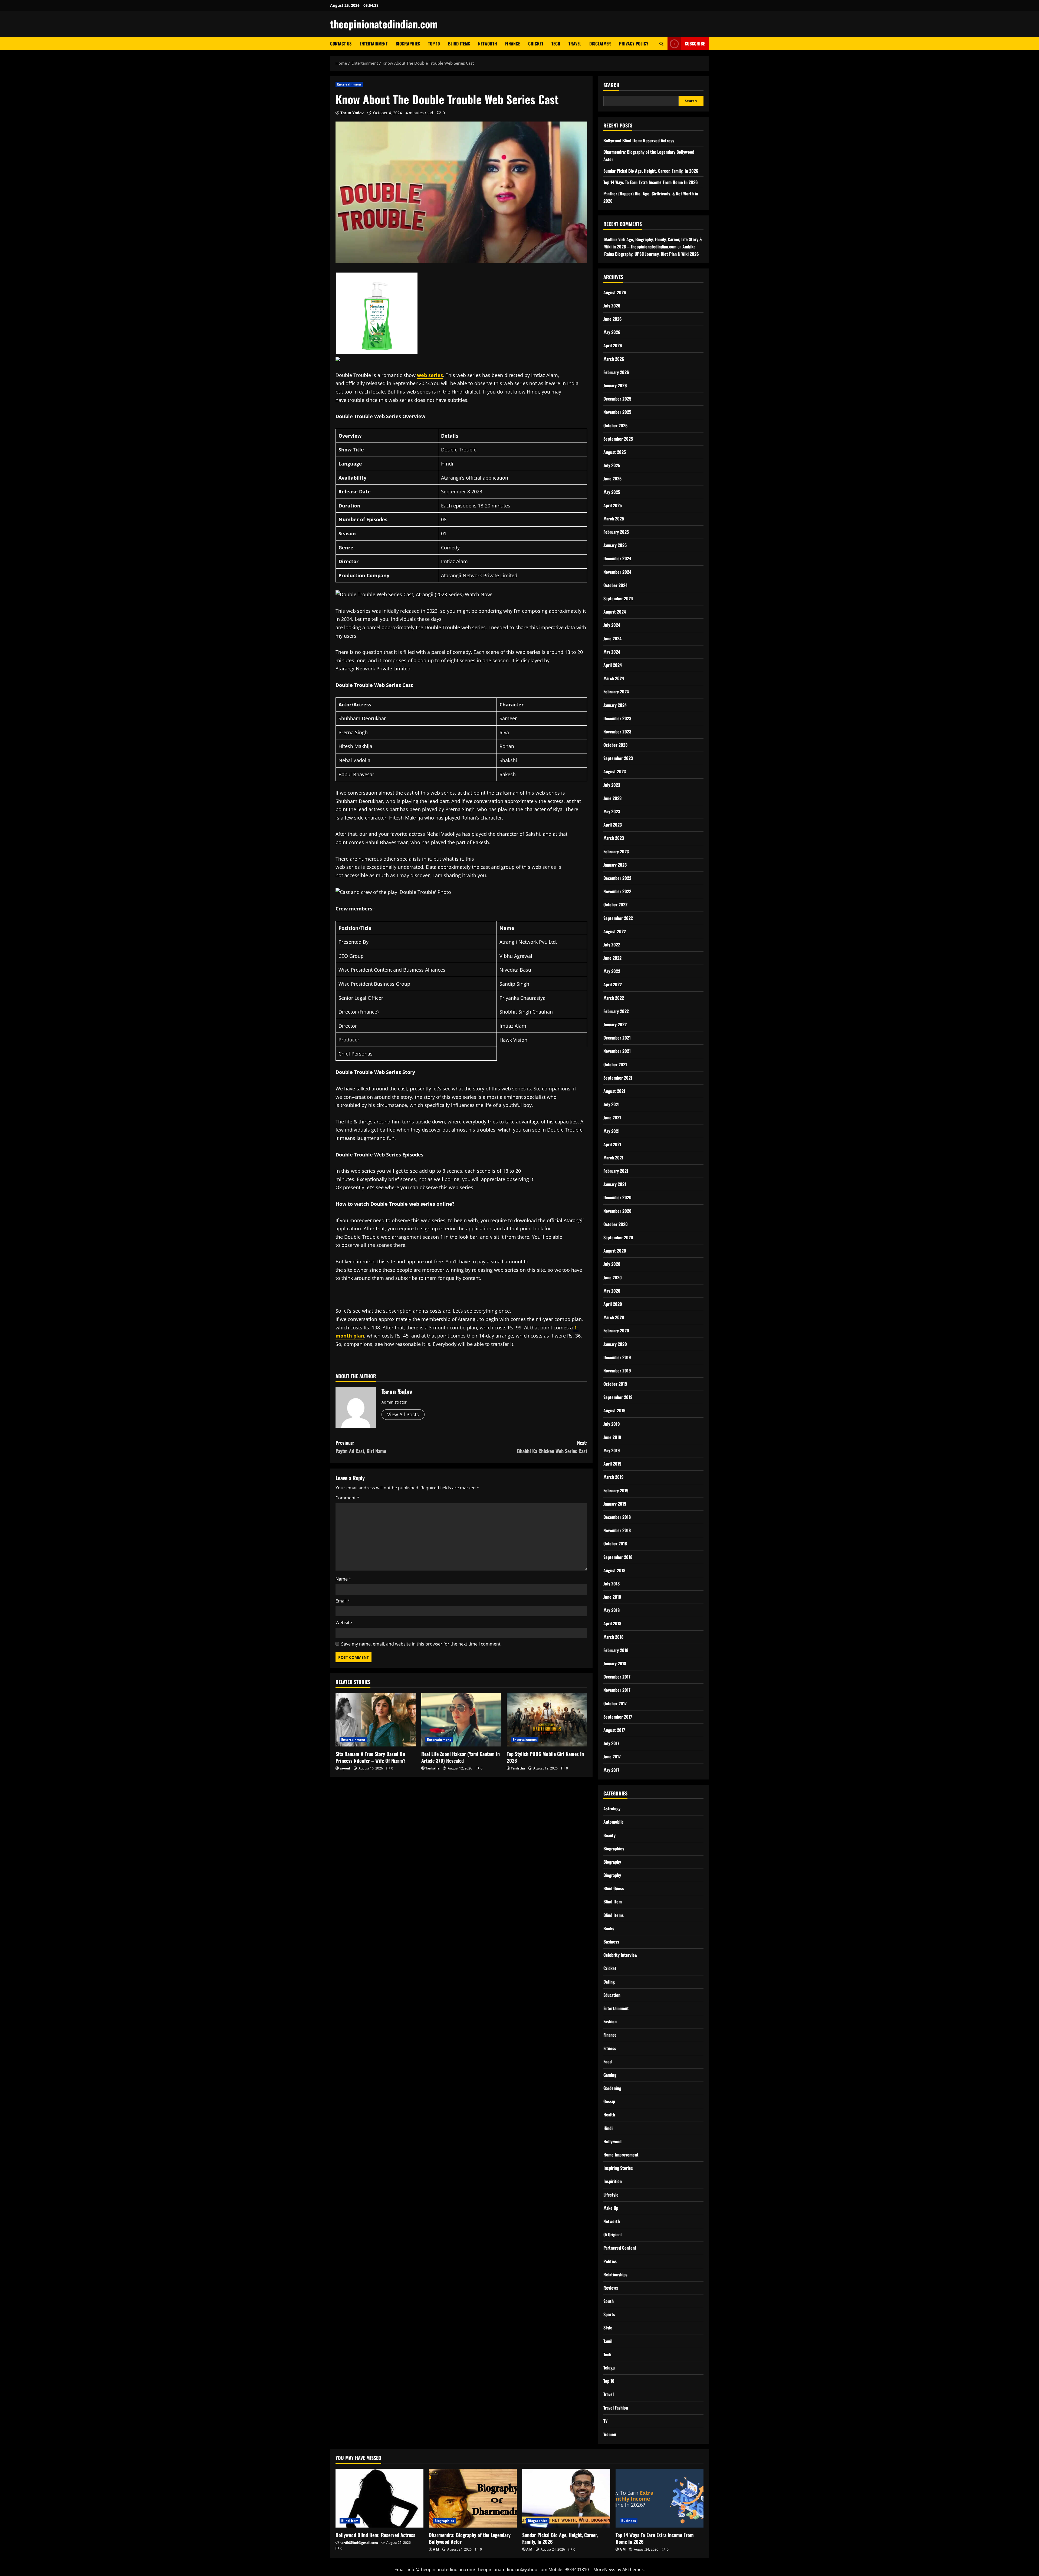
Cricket (536, 44)
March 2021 (613, 1158)
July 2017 (611, 1743)
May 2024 (612, 652)
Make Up (611, 2208)
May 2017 (611, 1770)
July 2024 (612, 625)
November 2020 (617, 1211)
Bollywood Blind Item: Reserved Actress (639, 140)
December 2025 (617, 399)
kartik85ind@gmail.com (359, 2543)
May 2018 (611, 1610)
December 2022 (617, 878)
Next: (552, 1447)
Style (608, 2328)
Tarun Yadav (352, 113)
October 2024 (615, 585)
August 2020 (615, 1251)
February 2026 (616, 372)
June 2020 (613, 1277)
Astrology (612, 1808)
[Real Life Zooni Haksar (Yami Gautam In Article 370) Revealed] (461, 1720)
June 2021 (612, 1117)
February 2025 (616, 532)
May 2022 (612, 971)
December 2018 (617, 1517)
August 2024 (615, 612)
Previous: (361, 1447)
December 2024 (617, 558)
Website (344, 1623)
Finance (513, 44)
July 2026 (612, 306)
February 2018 (616, 1650)
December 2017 (617, 1677)
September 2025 (618, 439)
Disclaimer (600, 44)
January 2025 (615, 545)
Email (343, 1601)
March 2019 (614, 1477)
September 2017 (618, 1717)
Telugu (609, 2368)
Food (608, 2062)
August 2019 (614, 1410)
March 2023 (614, 838)
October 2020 (616, 1224)
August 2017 (614, 1730)
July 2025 (612, 465)
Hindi (608, 2128)
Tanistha (432, 1768)
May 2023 (612, 811)
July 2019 (612, 1424)
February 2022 (616, 1011)
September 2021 (618, 1078)
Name (343, 1579)
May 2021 (611, 1131)
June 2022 (612, 958)
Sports (609, 2314)
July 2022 (612, 945)
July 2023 (612, 785)
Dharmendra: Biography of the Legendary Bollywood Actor (470, 2538)
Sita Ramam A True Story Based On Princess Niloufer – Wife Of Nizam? (371, 1757)
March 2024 (614, 678)
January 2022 (615, 1024)
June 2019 (612, 1437)
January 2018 (615, 1663)
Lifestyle (611, 2195)
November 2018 (617, 1530)
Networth (488, 44)
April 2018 (612, 1623)
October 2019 (615, 1384)
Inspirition (613, 2181)
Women (610, 2434)
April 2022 (613, 984)
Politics (610, 2261)
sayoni (345, 1768)
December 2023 (617, 718)
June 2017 (612, 1756)
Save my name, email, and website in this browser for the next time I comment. (421, 1644)
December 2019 (617, 1357)
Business (611, 1942)
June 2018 (612, 1597)
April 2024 (613, 665)
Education (612, 1995)
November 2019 (617, 1371)
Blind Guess (614, 1888)
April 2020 (613, 1304)
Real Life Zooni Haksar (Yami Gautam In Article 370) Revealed (461, 1757)
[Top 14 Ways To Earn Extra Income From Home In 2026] (660, 2498)
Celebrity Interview (620, 1955)
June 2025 (612, 479)
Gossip (609, 2101)
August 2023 (615, 771)
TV (605, 2421)
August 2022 (615, 931)
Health (609, 2115)
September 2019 (618, 1397)
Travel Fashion (616, 2408)
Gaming (610, 2075)
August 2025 (615, 452)
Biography (612, 1862)
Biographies (408, 44)
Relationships (615, 2275)
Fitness (610, 2048)
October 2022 (615, 904)
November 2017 (617, 1690)
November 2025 (617, 412)
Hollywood (612, 2141)
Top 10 (434, 44)
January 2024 (615, 705)
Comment (347, 1498)
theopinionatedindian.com (384, 24)
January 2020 (615, 1344)
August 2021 (614, 1091)
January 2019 (615, 1504)
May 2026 (612, 332)
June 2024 (612, 638)
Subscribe (695, 44)
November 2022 (617, 891)
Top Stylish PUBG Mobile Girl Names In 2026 (545, 1757)
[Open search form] (661, 44)
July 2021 (611, 1104)
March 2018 (613, 1637)
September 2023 (618, 758)
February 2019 (616, 1490)
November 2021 (617, 1051)
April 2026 (613, 345)
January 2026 (615, 385)
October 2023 (615, 745)
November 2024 (617, 572)
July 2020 (612, 1264)
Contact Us (341, 44)
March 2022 (614, 998)
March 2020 (614, 1317)
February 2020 (616, 1330)
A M (436, 2549)
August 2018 (614, 1570)
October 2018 (615, 1543)
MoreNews (604, 2570)
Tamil (608, 2341)
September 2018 (618, 1557)
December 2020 (617, 1197)
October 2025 (615, 425)
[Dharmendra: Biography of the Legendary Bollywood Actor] (473, 2498)
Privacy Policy (634, 44)
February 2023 (616, 851)
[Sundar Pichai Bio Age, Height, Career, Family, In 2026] (566, 2498)
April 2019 (612, 1464)
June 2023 (612, 798)
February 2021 (616, 1171)
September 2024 (618, 598)
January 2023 (615, 865)
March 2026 (614, 359)
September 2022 (618, 918)
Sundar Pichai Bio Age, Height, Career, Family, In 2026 (651, 171)
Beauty (609, 1835)
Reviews (611, 2288)
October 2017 (615, 1703)
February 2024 (616, 691)
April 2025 (613, 505)
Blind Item (613, 1902)
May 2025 (612, 492)
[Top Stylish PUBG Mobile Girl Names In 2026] (547, 1720)
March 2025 (614, 519)
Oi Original (612, 2234)
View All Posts (403, 1414)
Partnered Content (620, 2248)
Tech (556, 44)
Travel (575, 44)
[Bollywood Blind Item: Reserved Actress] (379, 2498)
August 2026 (615, 292)
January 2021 (615, 1184)
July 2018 (611, 1584)
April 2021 (612, 1144)
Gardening (612, 2088)
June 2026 (613, 319)
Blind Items (459, 44)
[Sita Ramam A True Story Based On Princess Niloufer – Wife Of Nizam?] (376, 1720)
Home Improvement (621, 2155)
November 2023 (617, 732)
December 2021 (617, 1038)
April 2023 (613, 825)
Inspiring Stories (618, 2168)
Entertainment (374, 44)
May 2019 (612, 1450)
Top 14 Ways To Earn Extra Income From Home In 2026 (651, 182)
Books (609, 1928)
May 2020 (612, 1291)
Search (611, 85)
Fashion (610, 2021)
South (609, 2301)
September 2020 (618, 1237)
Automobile (614, 1822)
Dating (609, 1982)
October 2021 (615, 1064)
